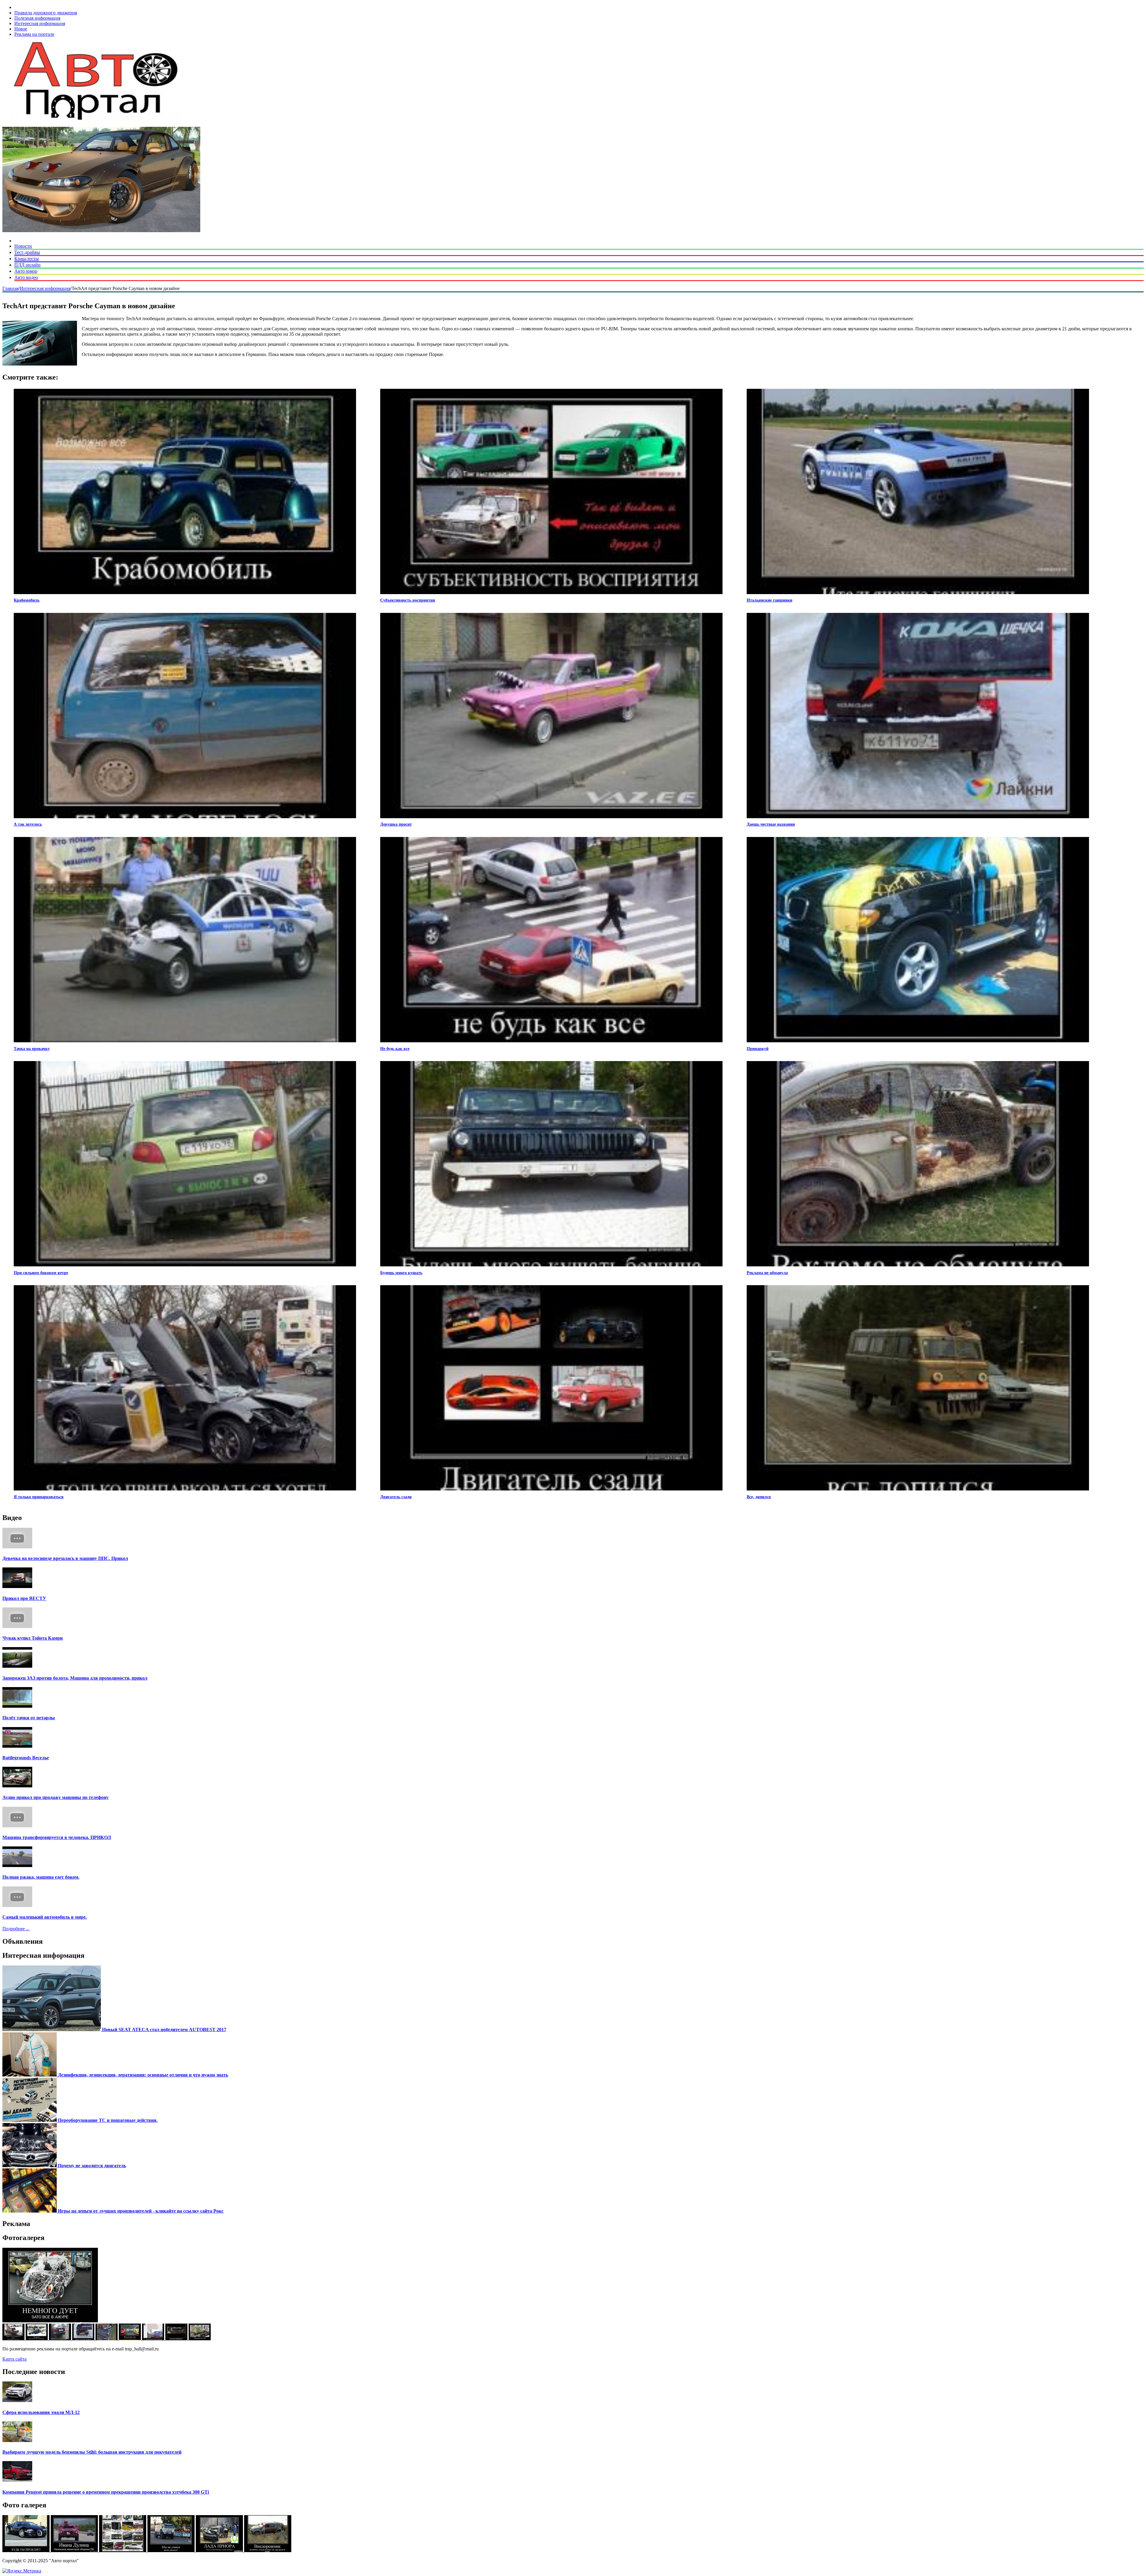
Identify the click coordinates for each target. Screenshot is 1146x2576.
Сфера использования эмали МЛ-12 (41, 2412)
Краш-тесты (27, 259)
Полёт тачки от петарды (29, 1718)
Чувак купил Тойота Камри (33, 1638)
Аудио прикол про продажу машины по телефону (56, 1797)
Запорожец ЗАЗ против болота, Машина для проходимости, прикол (75, 1678)
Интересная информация (40, 23)
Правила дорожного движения (46, 13)
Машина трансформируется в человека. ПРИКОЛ (57, 1837)
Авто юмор (26, 271)
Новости (23, 246)
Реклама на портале (34, 34)
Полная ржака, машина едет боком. (41, 1877)
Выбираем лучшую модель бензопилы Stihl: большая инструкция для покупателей (92, 2452)
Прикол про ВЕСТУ (24, 1598)
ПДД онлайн (27, 265)
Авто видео (26, 277)
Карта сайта (14, 2359)
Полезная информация (37, 18)
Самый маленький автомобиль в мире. (45, 1917)
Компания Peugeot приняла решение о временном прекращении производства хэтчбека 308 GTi (106, 2492)
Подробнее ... (16, 1929)
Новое (21, 29)
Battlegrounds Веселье (26, 1758)
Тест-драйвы (27, 252)
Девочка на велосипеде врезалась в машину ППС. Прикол (65, 1558)
